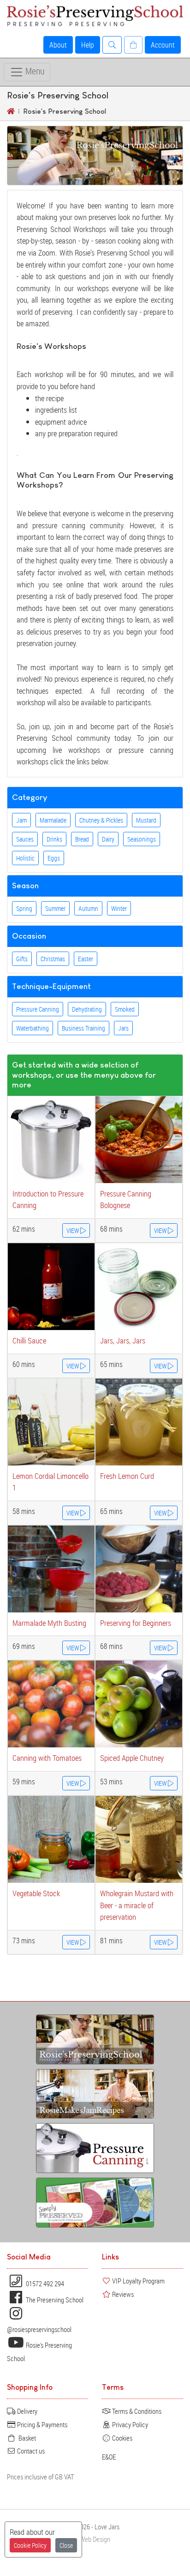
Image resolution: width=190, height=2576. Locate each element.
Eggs (54, 858)
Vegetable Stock (36, 1893)
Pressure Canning (38, 1009)
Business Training (83, 1028)
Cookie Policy (30, 2545)
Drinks (54, 839)
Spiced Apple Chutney (132, 1758)
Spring (24, 908)
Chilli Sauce (29, 1340)
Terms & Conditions (136, 2411)
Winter (119, 908)
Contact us (30, 2451)
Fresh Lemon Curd (127, 1476)
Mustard (146, 820)
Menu (34, 71)
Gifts (22, 959)
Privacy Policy (129, 2424)
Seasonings (142, 839)
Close (66, 2545)
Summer (55, 908)
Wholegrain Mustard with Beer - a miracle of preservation (137, 1905)
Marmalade (53, 820)
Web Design (95, 2539)
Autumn (88, 908)
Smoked (125, 1009)
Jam (21, 820)
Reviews (122, 2294)
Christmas (53, 959)
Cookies (122, 2438)
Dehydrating (87, 1009)
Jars (123, 1028)
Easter (86, 959)
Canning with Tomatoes (47, 1758)
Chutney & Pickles (101, 820)
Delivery (27, 2411)
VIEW (73, 1230)
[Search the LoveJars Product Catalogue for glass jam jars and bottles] (112, 45)
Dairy (108, 839)
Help (88, 45)
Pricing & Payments (42, 2424)
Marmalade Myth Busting (49, 1623)
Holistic (25, 858)
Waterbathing (33, 1028)
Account (163, 45)
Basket (26, 2438)
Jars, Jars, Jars (123, 1340)
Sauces (25, 839)
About (58, 45)
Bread (82, 839)
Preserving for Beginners (136, 1623)
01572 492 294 (44, 2283)
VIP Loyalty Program (138, 2281)
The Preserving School (54, 2300)
